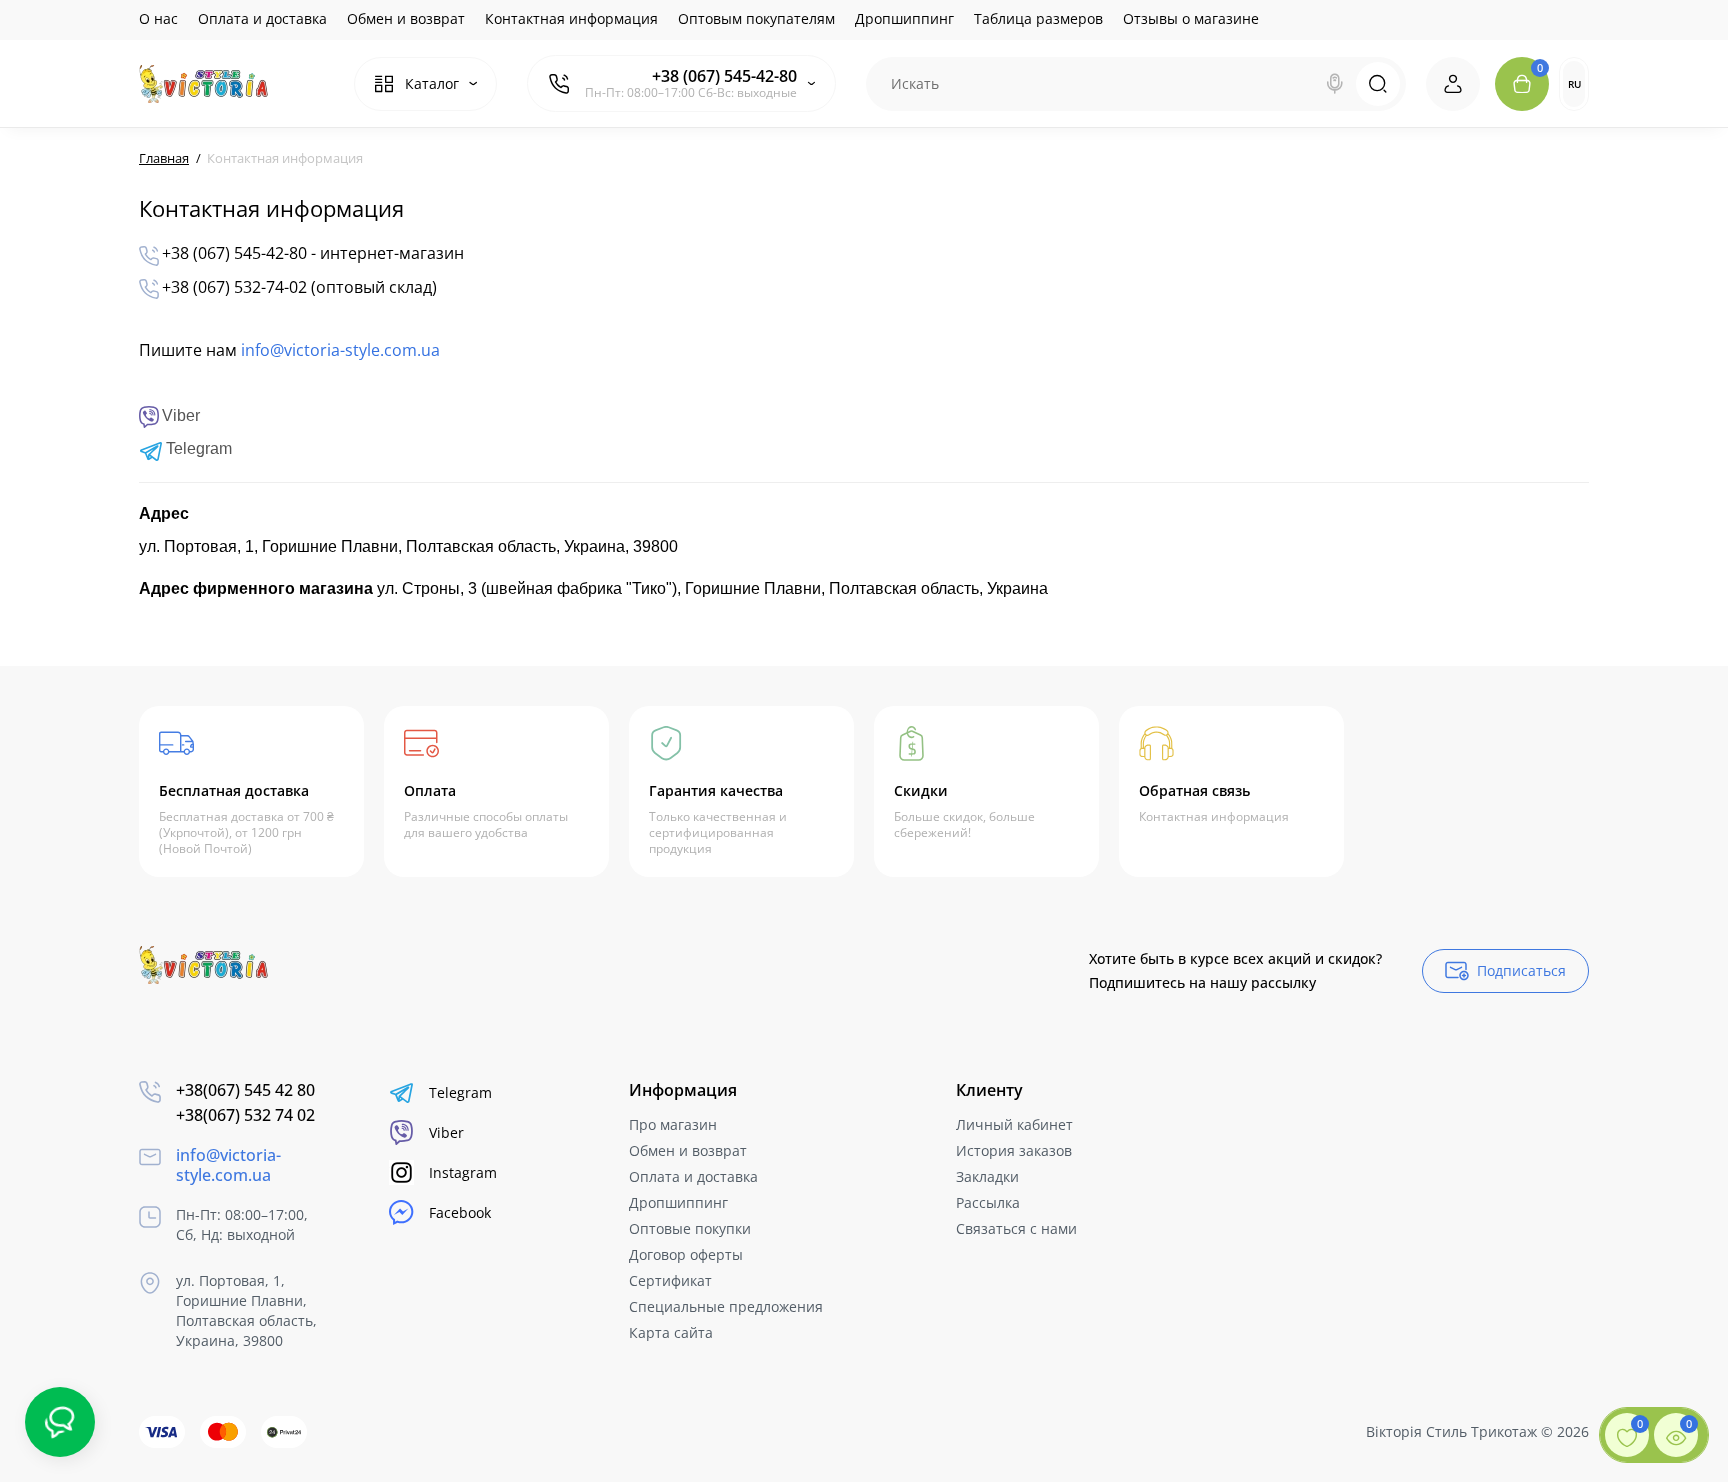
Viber (446, 1132)
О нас (158, 18)
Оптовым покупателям (756, 18)
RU (1574, 84)
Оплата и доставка (262, 18)
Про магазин (673, 1124)
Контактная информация (571, 18)
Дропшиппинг (904, 18)
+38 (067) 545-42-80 (724, 76)
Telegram (460, 1092)
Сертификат (670, 1280)
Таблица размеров (1038, 18)
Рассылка (988, 1202)
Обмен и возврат (406, 18)
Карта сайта (671, 1332)
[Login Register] (1453, 84)
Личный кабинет (1014, 1124)
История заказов (1014, 1150)
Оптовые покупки (690, 1228)
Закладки (987, 1176)
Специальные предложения (726, 1306)
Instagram (463, 1172)
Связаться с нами (1016, 1228)
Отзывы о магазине (1191, 18)
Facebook (460, 1212)
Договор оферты (686, 1254)
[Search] (1335, 84)
